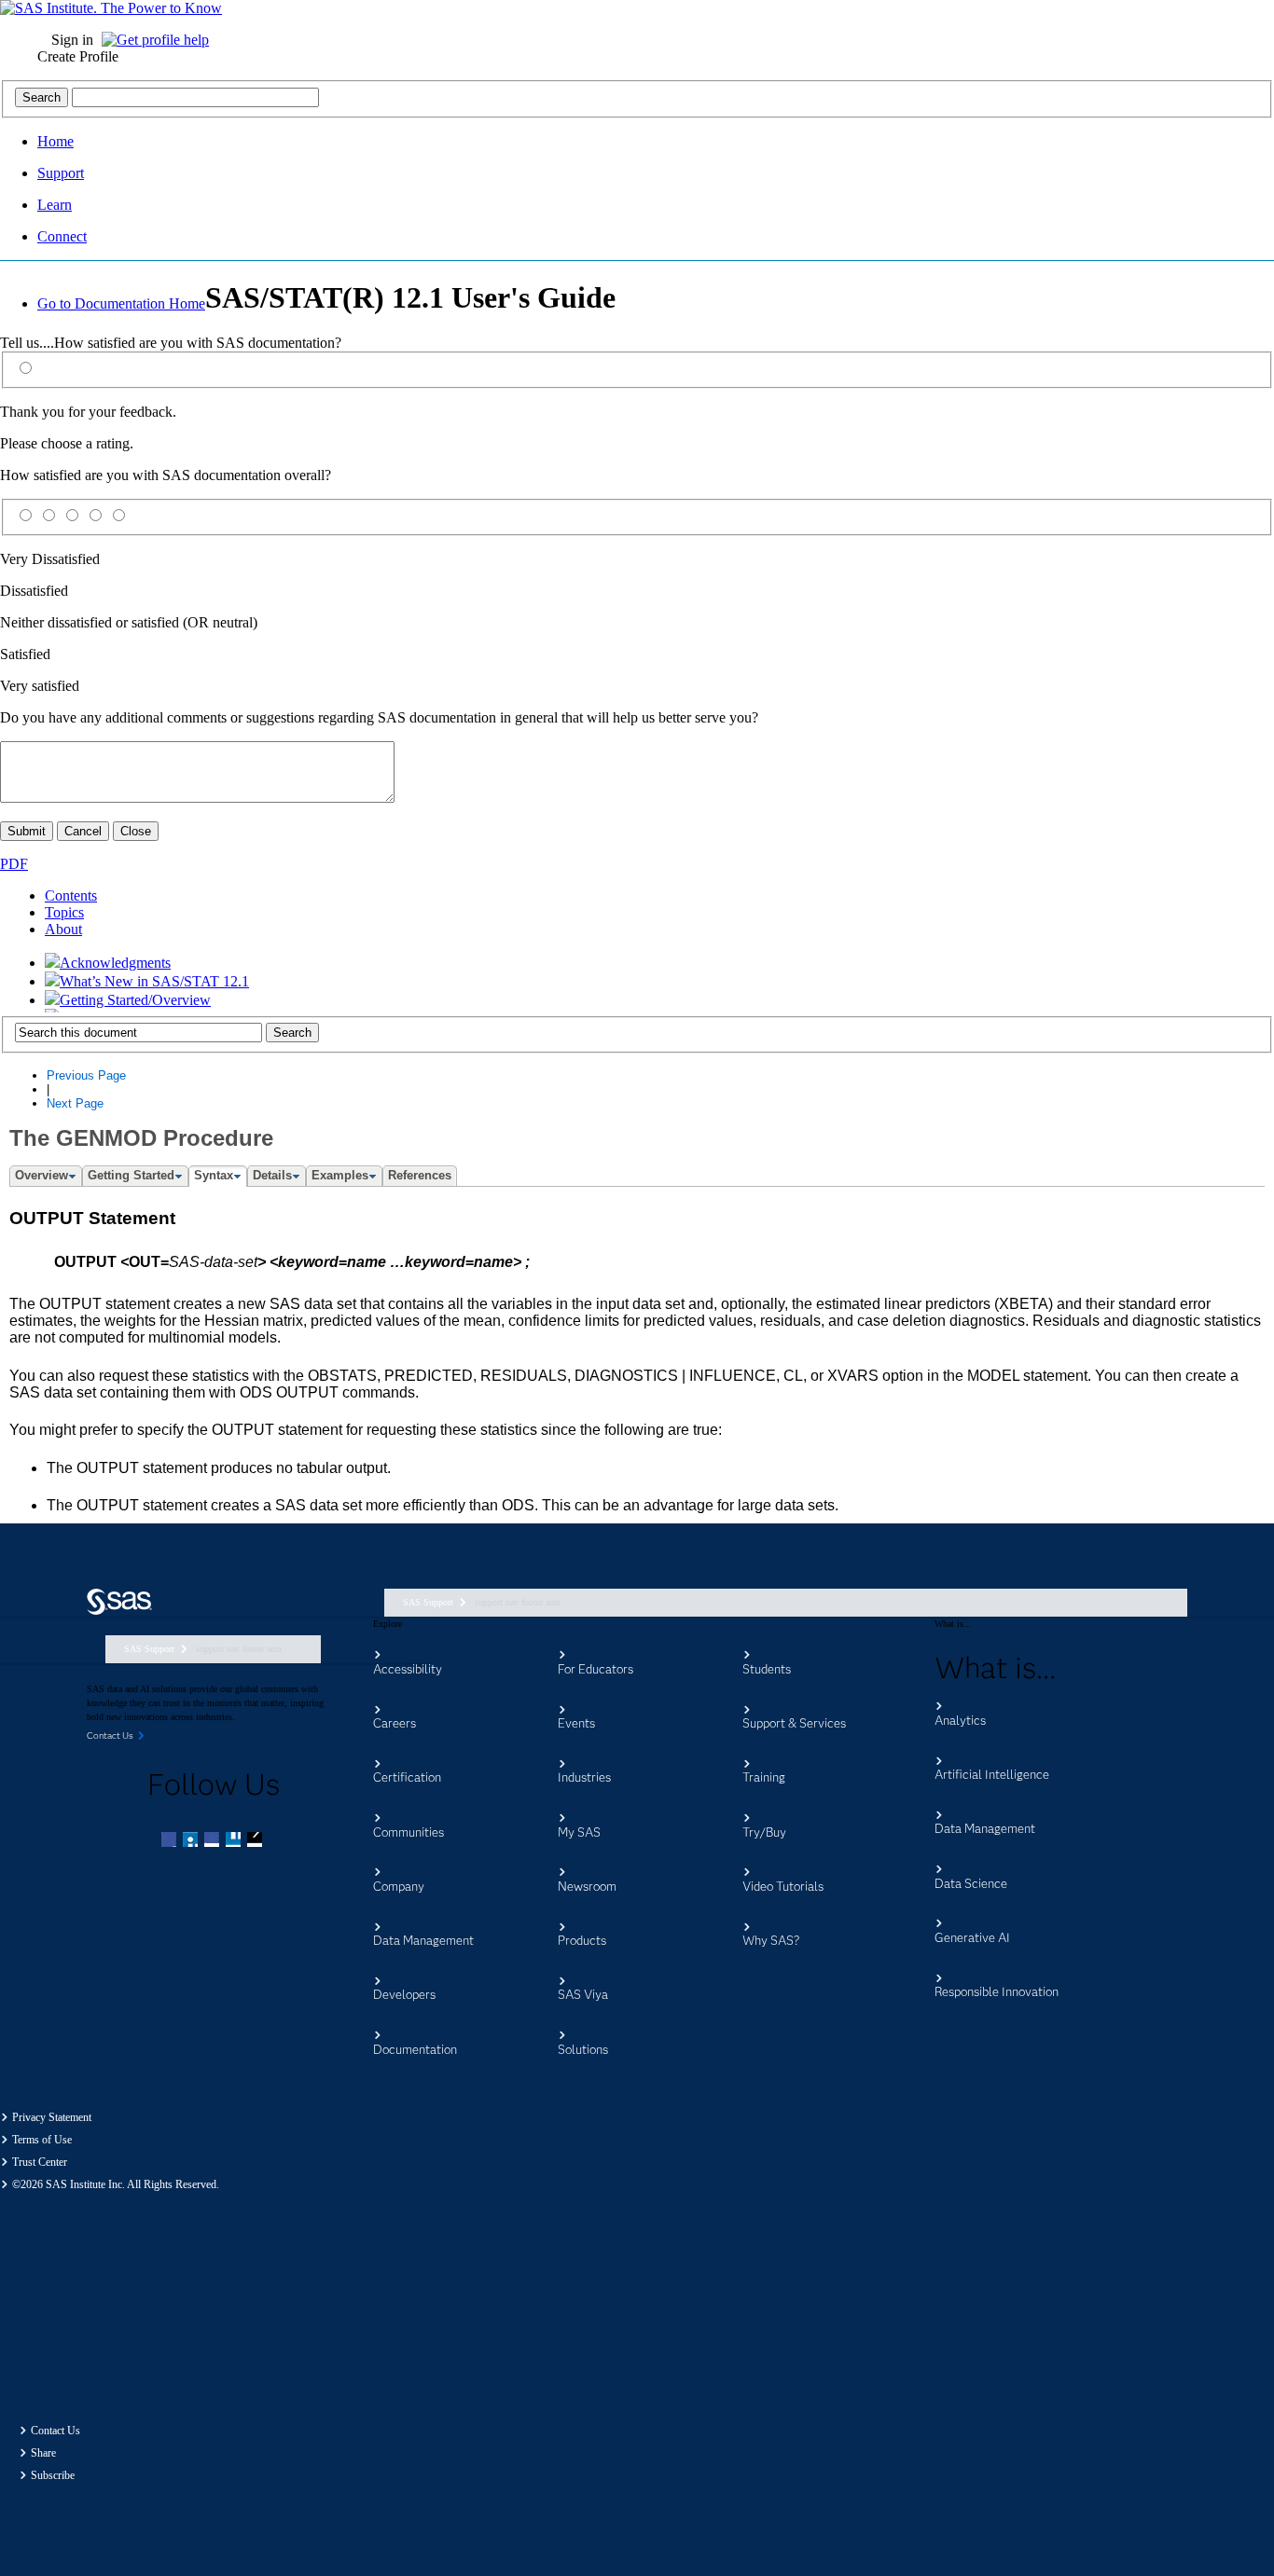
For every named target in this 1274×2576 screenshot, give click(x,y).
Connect (62, 236)
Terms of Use (42, 2140)
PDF (14, 864)
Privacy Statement (52, 2117)
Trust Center (40, 2162)
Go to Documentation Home (121, 303)
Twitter (192, 1841)
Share (43, 2453)
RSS (256, 1841)
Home (55, 141)
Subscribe (53, 2475)
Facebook (171, 1841)
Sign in (72, 40)
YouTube (235, 1841)
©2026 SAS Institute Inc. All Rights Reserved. (116, 2184)
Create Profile (78, 56)
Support (61, 173)
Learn (55, 205)
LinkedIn (214, 1841)
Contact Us (55, 2431)
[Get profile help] (160, 40)
